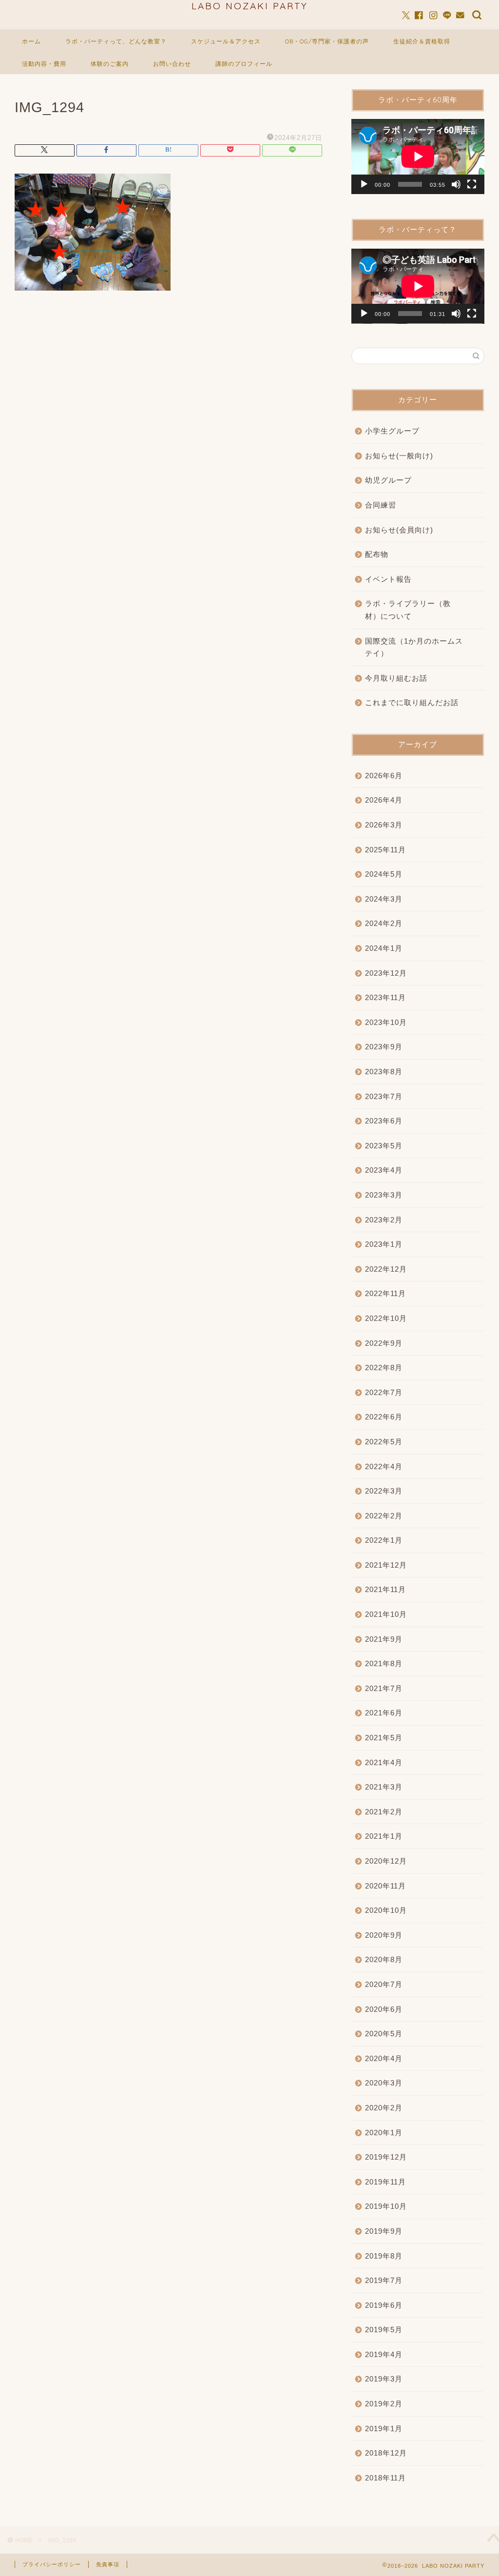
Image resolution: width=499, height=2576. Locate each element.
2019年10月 (386, 2206)
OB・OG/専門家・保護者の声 (327, 41)
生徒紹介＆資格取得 (422, 41)
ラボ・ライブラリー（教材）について (408, 610)
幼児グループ (388, 480)
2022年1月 (384, 1540)
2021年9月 (384, 1639)
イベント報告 (388, 579)
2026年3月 (384, 825)
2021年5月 (384, 1738)
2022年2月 (384, 1516)
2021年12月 (386, 1565)
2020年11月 (385, 1886)
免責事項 (108, 2564)
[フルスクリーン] (472, 184)
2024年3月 (384, 899)
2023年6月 (384, 1121)
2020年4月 (384, 2058)
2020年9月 (384, 1935)
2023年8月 (384, 1072)
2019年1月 (384, 2429)
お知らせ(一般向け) (399, 456)
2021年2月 (384, 1812)
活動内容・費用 (44, 64)
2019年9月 (384, 2231)
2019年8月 (384, 2256)
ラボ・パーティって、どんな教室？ (116, 41)
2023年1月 (384, 1244)
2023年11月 (385, 997)
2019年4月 (384, 2354)
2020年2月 (384, 2108)
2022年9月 (384, 1343)
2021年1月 (384, 1836)
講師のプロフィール (244, 64)
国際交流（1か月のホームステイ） (414, 647)
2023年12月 (386, 973)
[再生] (364, 184)
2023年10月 (386, 1022)
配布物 (377, 554)
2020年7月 (384, 1984)
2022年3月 (384, 1491)
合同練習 (381, 505)
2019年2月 (384, 2404)
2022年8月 (384, 1367)
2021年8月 (384, 1663)
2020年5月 (384, 2034)
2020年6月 (384, 2009)
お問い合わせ (172, 64)
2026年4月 (384, 800)
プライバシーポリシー (52, 2564)
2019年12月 (386, 2157)
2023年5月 (384, 1146)
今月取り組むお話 (396, 678)
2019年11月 (385, 2182)
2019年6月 (384, 2305)
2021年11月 (385, 1589)
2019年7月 (384, 2280)
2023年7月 (384, 1096)
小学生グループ (392, 431)
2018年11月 (385, 2478)
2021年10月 (386, 1614)
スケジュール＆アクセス (226, 41)
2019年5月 (384, 2330)
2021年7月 (384, 1688)
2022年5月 (384, 1442)
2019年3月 (384, 2379)
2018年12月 (386, 2453)
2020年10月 (386, 1910)
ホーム (31, 41)
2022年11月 (385, 1293)
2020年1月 (384, 2133)
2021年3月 (384, 1787)
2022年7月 (384, 1392)
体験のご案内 (110, 64)
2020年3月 (384, 2083)
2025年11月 (385, 850)
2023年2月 (384, 1220)
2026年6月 (384, 776)
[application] (418, 157)
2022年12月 (386, 1269)
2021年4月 (384, 1762)
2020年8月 (384, 1959)
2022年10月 (386, 1318)
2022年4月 (384, 1466)
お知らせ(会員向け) (399, 530)
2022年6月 (384, 1417)
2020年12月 (386, 1861)
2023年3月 (384, 1195)
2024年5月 (384, 874)
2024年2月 (384, 923)
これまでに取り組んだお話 (412, 702)
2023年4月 (384, 1170)
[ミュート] (456, 184)
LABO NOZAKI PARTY (250, 6)
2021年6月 (384, 1713)
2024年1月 (384, 948)
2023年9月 (384, 1047)
